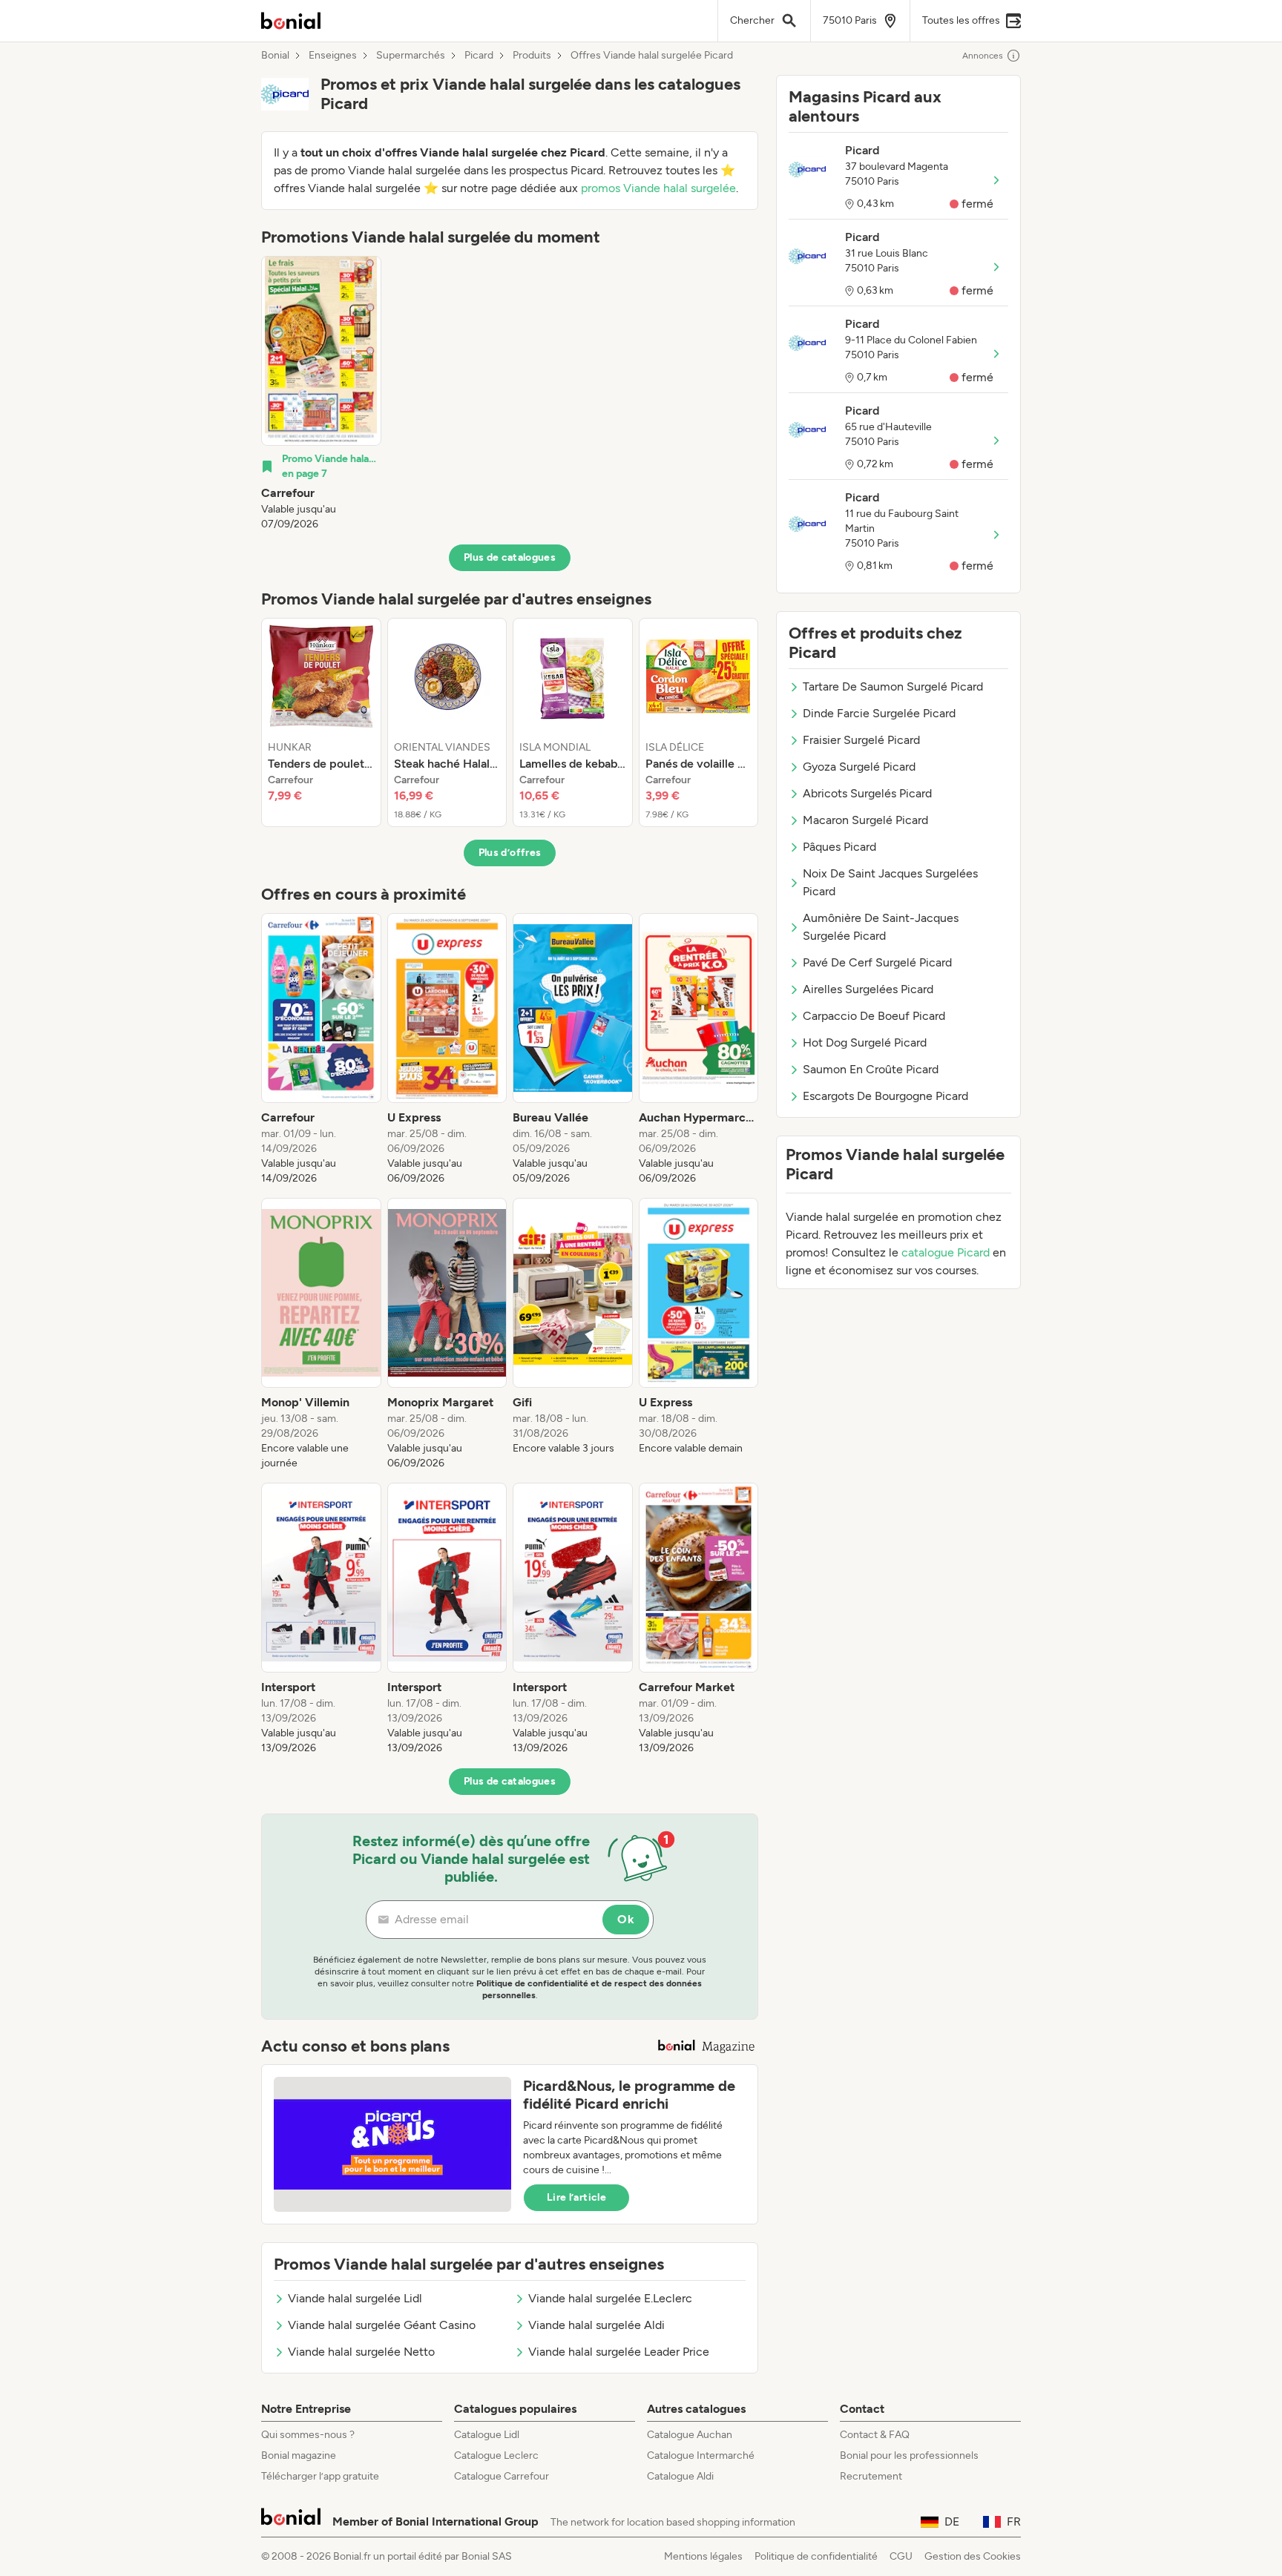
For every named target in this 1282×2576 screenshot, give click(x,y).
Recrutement (871, 2476)
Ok (626, 1919)
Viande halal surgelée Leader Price (619, 2352)
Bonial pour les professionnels (909, 2455)
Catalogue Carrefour (502, 2476)
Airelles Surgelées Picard (868, 989)
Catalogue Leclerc (496, 2455)
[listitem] (321, 394)
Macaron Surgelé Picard (865, 820)
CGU (901, 2556)
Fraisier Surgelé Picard (861, 740)
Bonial (275, 56)
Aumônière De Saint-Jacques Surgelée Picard (881, 927)
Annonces (983, 56)
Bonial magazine (299, 2455)
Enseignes (333, 56)
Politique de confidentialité (816, 2556)
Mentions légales (703, 2556)
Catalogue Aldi (680, 2476)
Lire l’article (576, 2197)
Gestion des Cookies (973, 2556)
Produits (532, 56)
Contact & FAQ (875, 2435)
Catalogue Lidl (487, 2435)
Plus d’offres (510, 853)
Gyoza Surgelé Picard (859, 767)
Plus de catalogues (510, 557)
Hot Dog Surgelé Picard (865, 1042)
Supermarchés (411, 56)
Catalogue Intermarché (701, 2455)
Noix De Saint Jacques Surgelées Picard (890, 882)
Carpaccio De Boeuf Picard (874, 1016)
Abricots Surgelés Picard (867, 793)
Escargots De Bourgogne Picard (885, 1096)
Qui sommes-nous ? (308, 2435)
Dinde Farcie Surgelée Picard (879, 713)
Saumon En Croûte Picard (871, 1069)
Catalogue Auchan (690, 2435)
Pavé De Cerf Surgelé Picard (877, 962)
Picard (479, 56)
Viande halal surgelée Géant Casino (382, 2325)
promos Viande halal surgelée (658, 188)
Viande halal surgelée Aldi (596, 2325)
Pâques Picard (839, 847)
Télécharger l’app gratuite (320, 2476)
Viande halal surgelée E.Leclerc (610, 2298)
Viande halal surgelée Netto (361, 2352)
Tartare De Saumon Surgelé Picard (893, 686)
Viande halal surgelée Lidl (355, 2298)
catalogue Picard (946, 1252)
